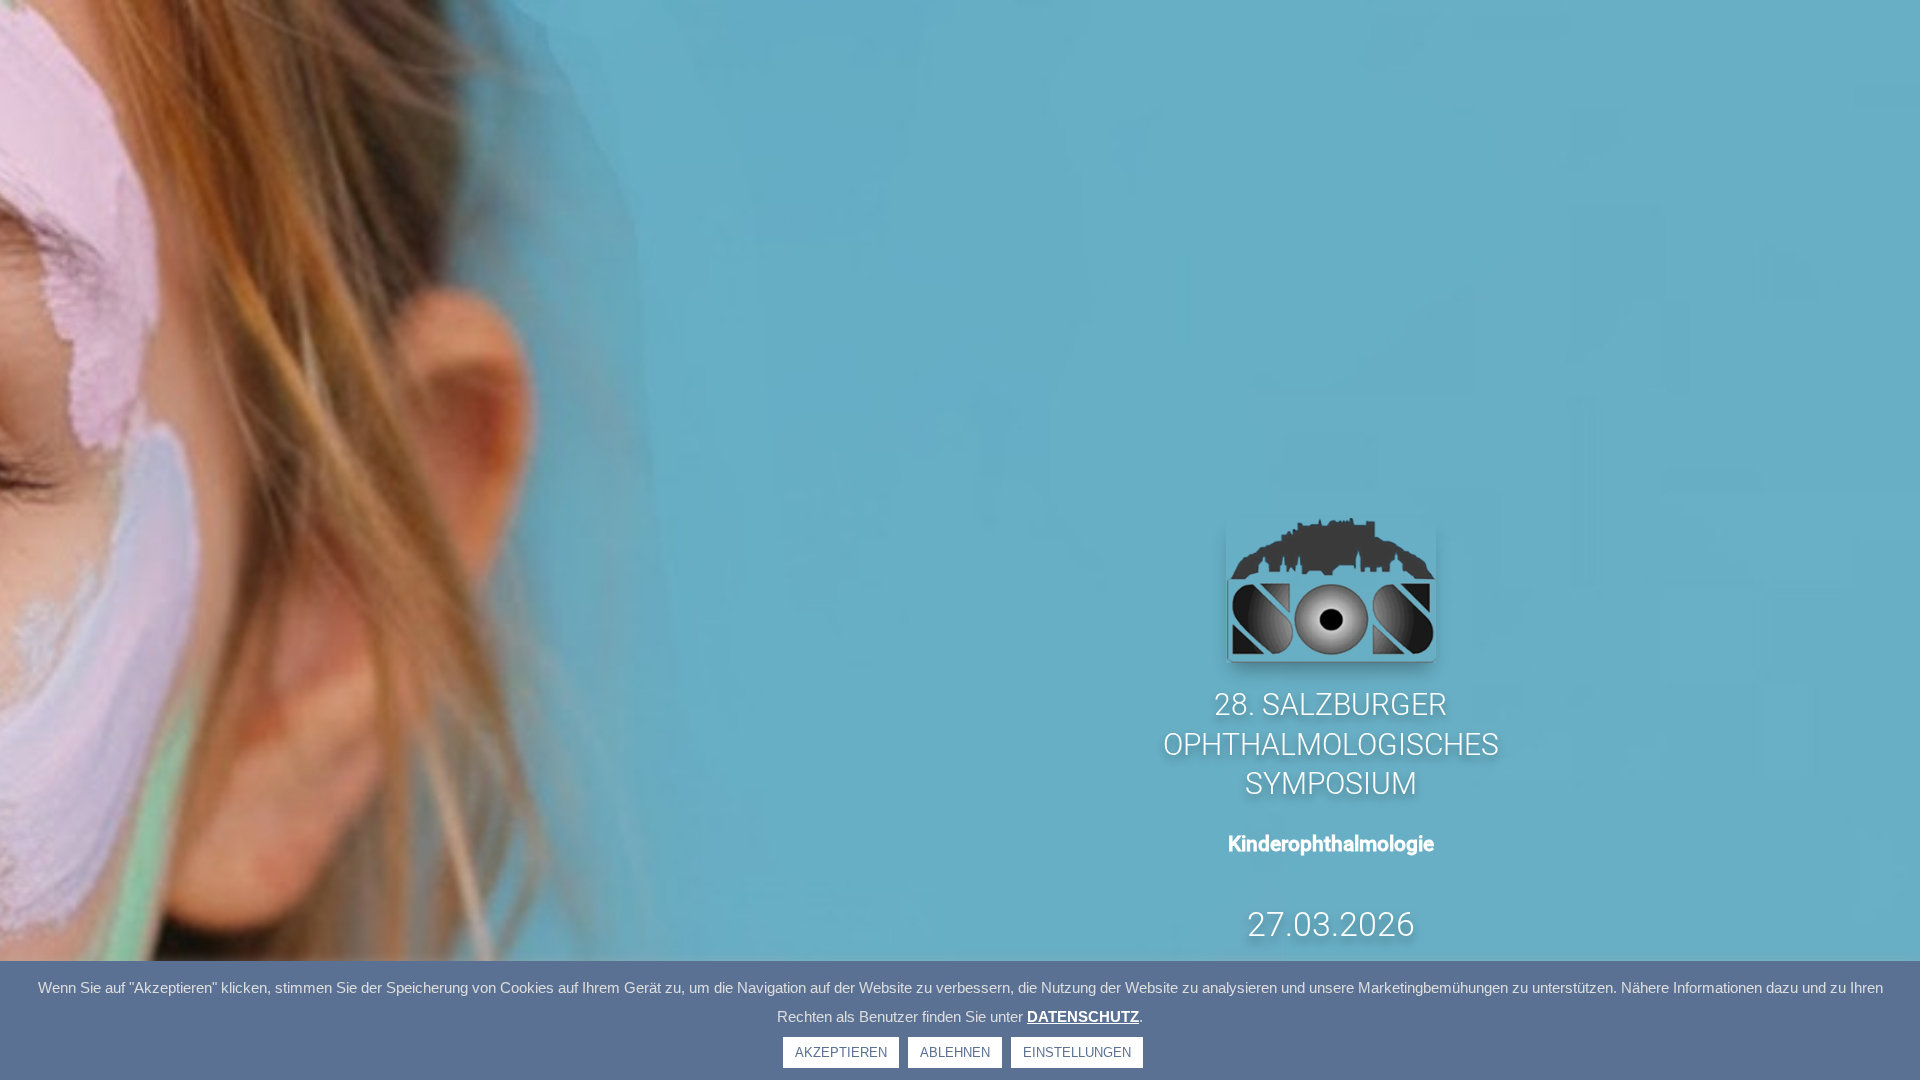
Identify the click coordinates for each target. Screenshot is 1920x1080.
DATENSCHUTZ (1083, 1016)
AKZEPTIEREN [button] (841, 1052)
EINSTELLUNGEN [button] (1077, 1052)
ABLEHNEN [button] (955, 1052)
